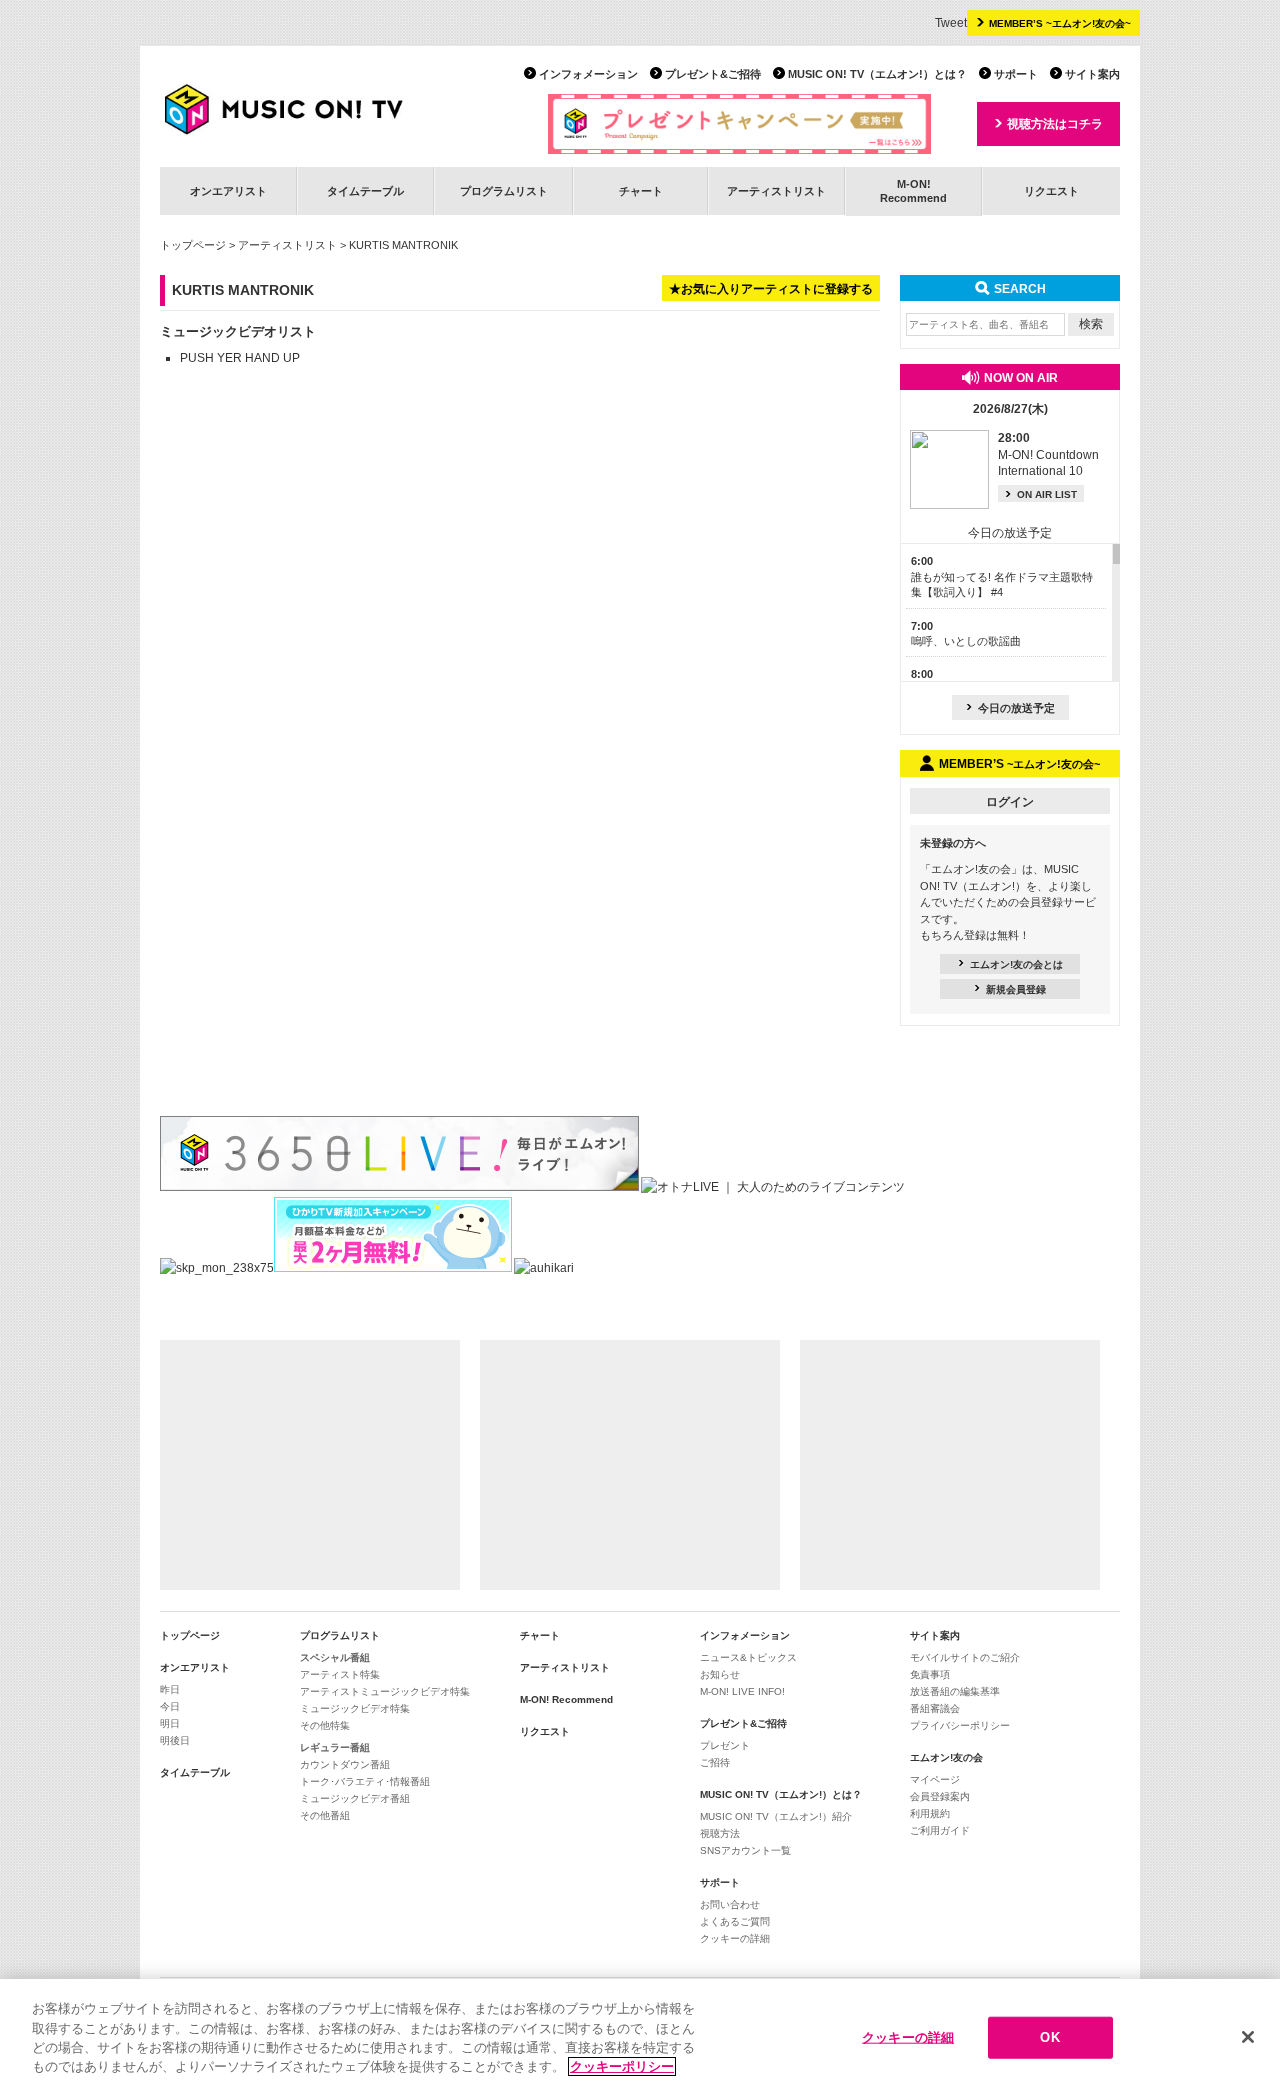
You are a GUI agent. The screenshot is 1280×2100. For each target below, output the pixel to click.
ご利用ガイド (940, 1830)
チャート (641, 191)
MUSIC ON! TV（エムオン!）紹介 (776, 1816)
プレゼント (725, 1745)
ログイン (1010, 802)
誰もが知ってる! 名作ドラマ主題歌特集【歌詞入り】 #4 (1002, 576)
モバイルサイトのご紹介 (965, 1657)
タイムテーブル (365, 191)
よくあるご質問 (735, 1921)
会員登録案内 (940, 1796)
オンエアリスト (228, 191)
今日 (170, 1706)
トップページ (193, 245)
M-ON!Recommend (913, 190)
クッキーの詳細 (735, 1938)
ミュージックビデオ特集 (355, 1708)
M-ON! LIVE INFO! (742, 1691)
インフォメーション (588, 74)
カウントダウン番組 (345, 1764)
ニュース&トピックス (748, 1657)
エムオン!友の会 (946, 1757)
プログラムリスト (504, 191)
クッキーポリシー (622, 2066)
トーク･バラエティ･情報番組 (365, 1781)
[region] (640, 2039)
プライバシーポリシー (960, 1725)
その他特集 (325, 1725)
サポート (1016, 74)
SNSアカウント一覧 (745, 1850)
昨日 (170, 1689)
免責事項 (930, 1674)
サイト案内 (1092, 74)
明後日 (175, 1740)
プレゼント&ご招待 (713, 74)
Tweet (951, 23)
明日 (170, 1723)
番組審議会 (935, 1708)
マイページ (935, 1779)
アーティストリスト (776, 191)
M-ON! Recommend (566, 1699)
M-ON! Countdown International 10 (1048, 455)
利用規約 (930, 1813)
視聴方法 (720, 1833)
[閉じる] (1248, 2037)
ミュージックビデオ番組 (355, 1798)
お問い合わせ (730, 1904)
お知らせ (720, 1674)
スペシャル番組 (335, 1657)
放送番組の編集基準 (955, 1691)
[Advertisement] (310, 1465)
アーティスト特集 (340, 1674)
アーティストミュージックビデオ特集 (385, 1691)
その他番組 (325, 1815)
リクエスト (1051, 191)
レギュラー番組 (335, 1747)
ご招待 (715, 1762)
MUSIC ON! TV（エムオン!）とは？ (877, 74)
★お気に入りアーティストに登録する (771, 289)
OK (1049, 2037)
